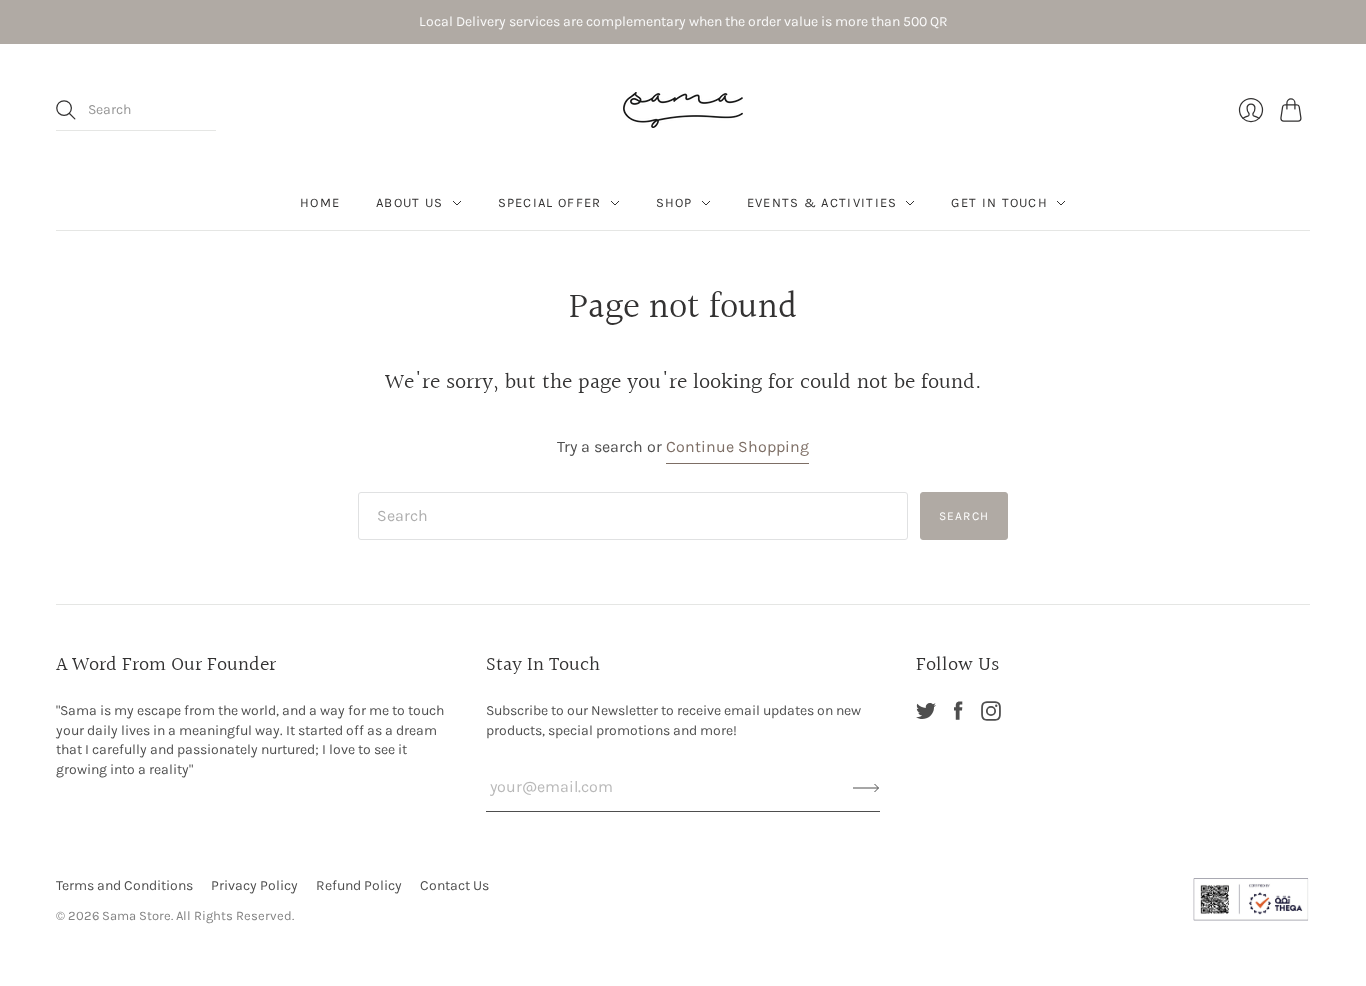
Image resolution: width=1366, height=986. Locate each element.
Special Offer (550, 202)
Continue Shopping (737, 446)
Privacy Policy (254, 885)
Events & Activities (822, 202)
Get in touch (999, 202)
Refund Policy (359, 885)
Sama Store (136, 915)
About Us (409, 202)
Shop (674, 202)
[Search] (66, 110)
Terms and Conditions (124, 885)
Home (320, 202)
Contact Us (454, 885)
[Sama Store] (683, 110)
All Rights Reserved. (235, 915)
